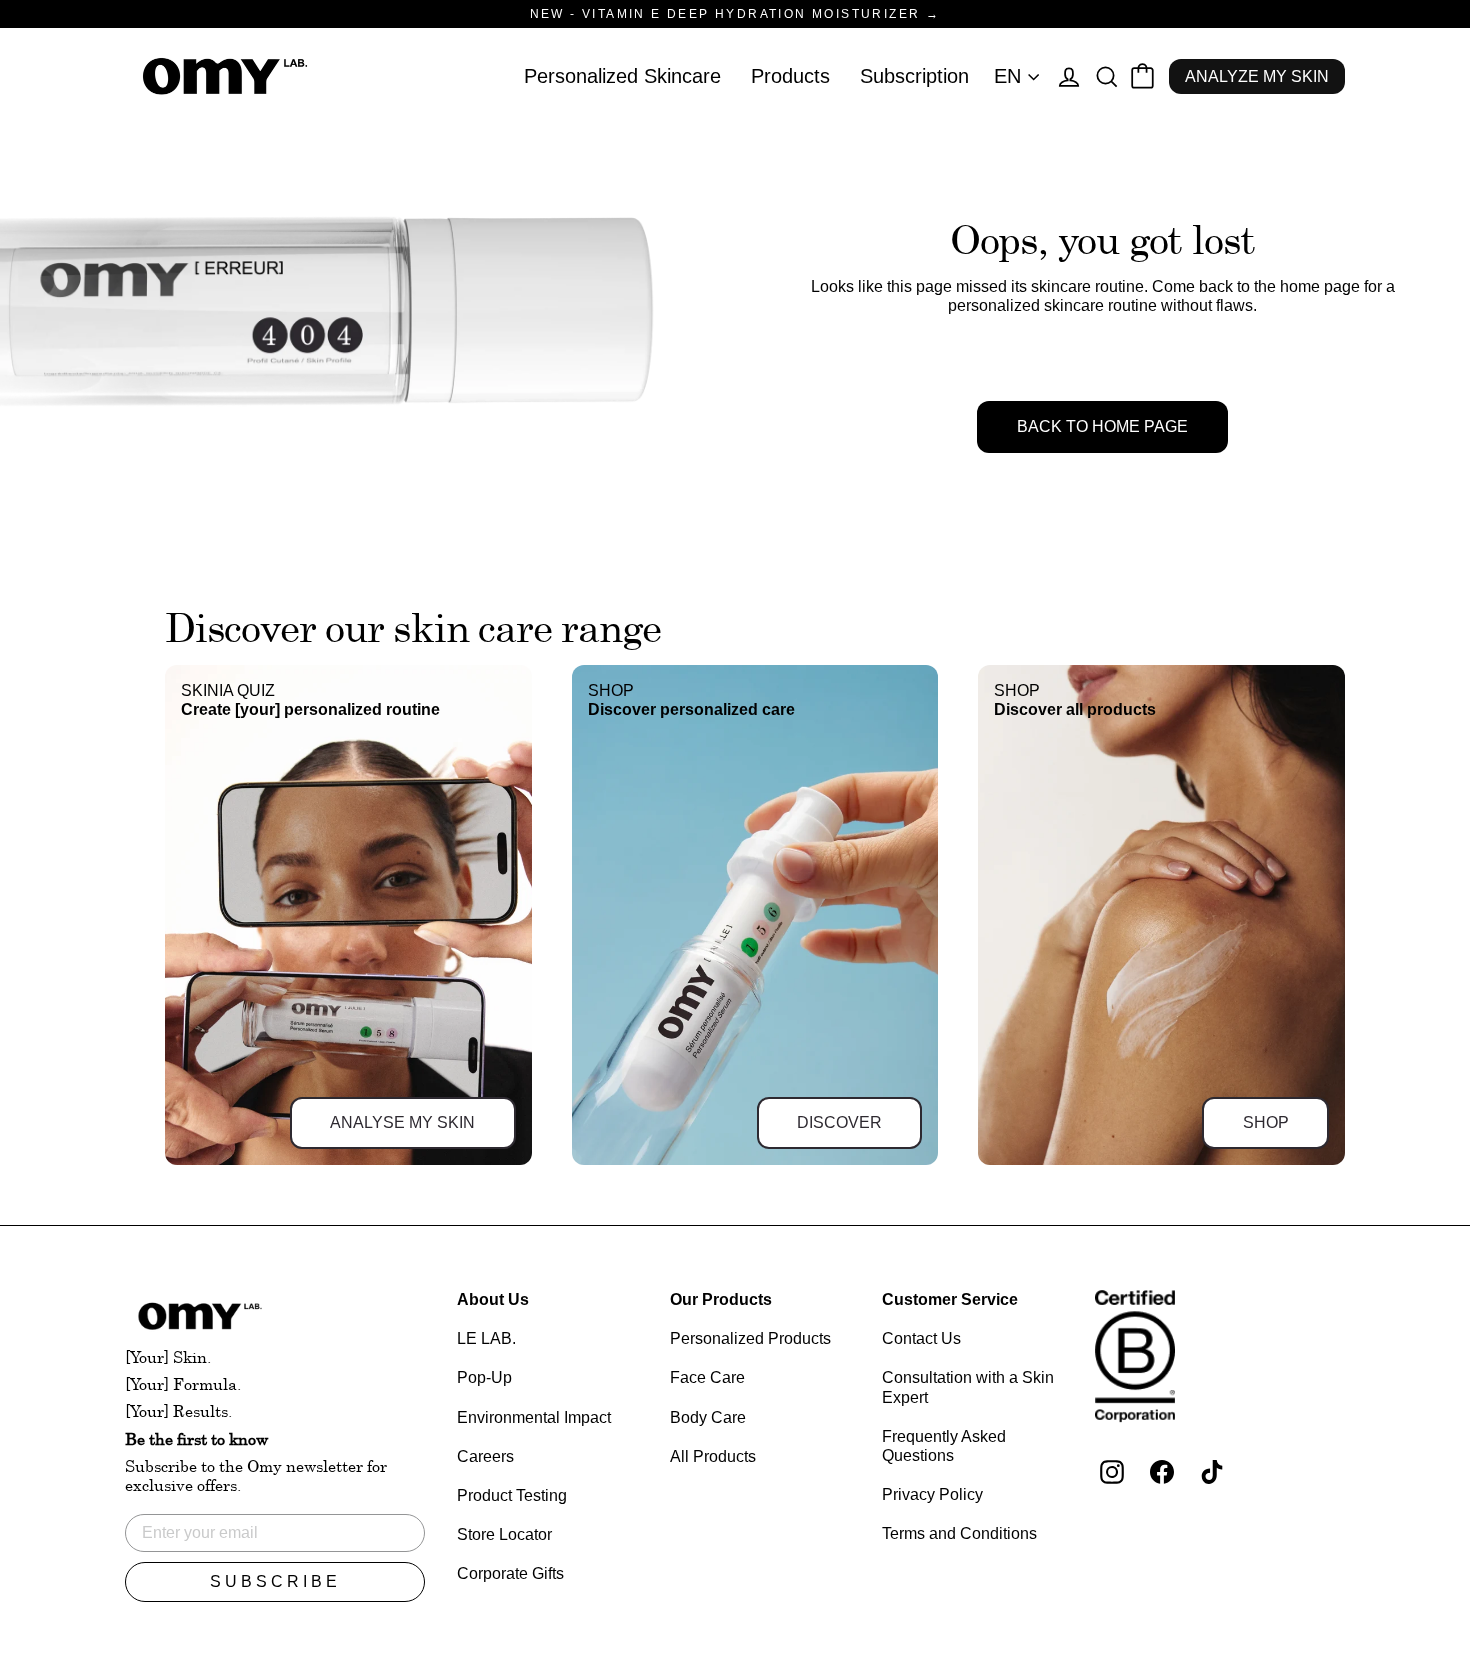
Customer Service (950, 1299)
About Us (493, 1299)
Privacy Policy (932, 1494)
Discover (839, 1122)
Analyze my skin (1257, 76)
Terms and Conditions (959, 1533)
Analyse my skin (402, 1122)
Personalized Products (750, 1338)
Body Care (708, 1417)
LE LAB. (486, 1338)
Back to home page (1102, 426)
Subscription (914, 76)
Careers (485, 1456)
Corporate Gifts (510, 1573)
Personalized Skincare (622, 76)
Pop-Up (484, 1377)
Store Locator (504, 1534)
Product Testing (512, 1495)
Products (790, 76)
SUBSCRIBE (275, 1581)
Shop (1266, 1122)
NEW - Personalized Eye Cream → (735, 14)
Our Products (721, 1299)
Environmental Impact (534, 1417)
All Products (713, 1456)
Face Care (707, 1377)
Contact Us (921, 1338)
